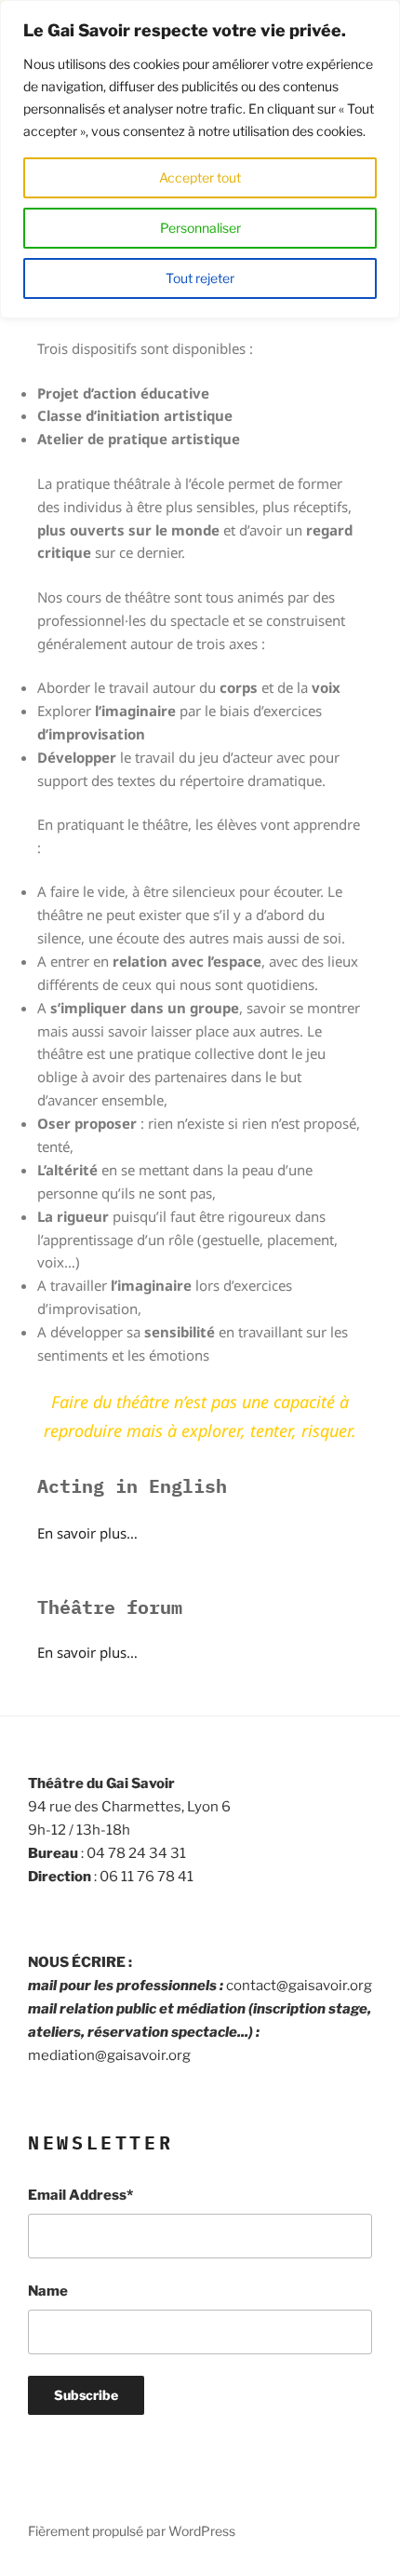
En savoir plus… (87, 1533)
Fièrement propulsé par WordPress (132, 2531)
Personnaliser (200, 228)
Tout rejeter (200, 278)
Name (48, 2291)
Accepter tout (200, 177)
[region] (200, 159)
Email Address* (80, 2195)
